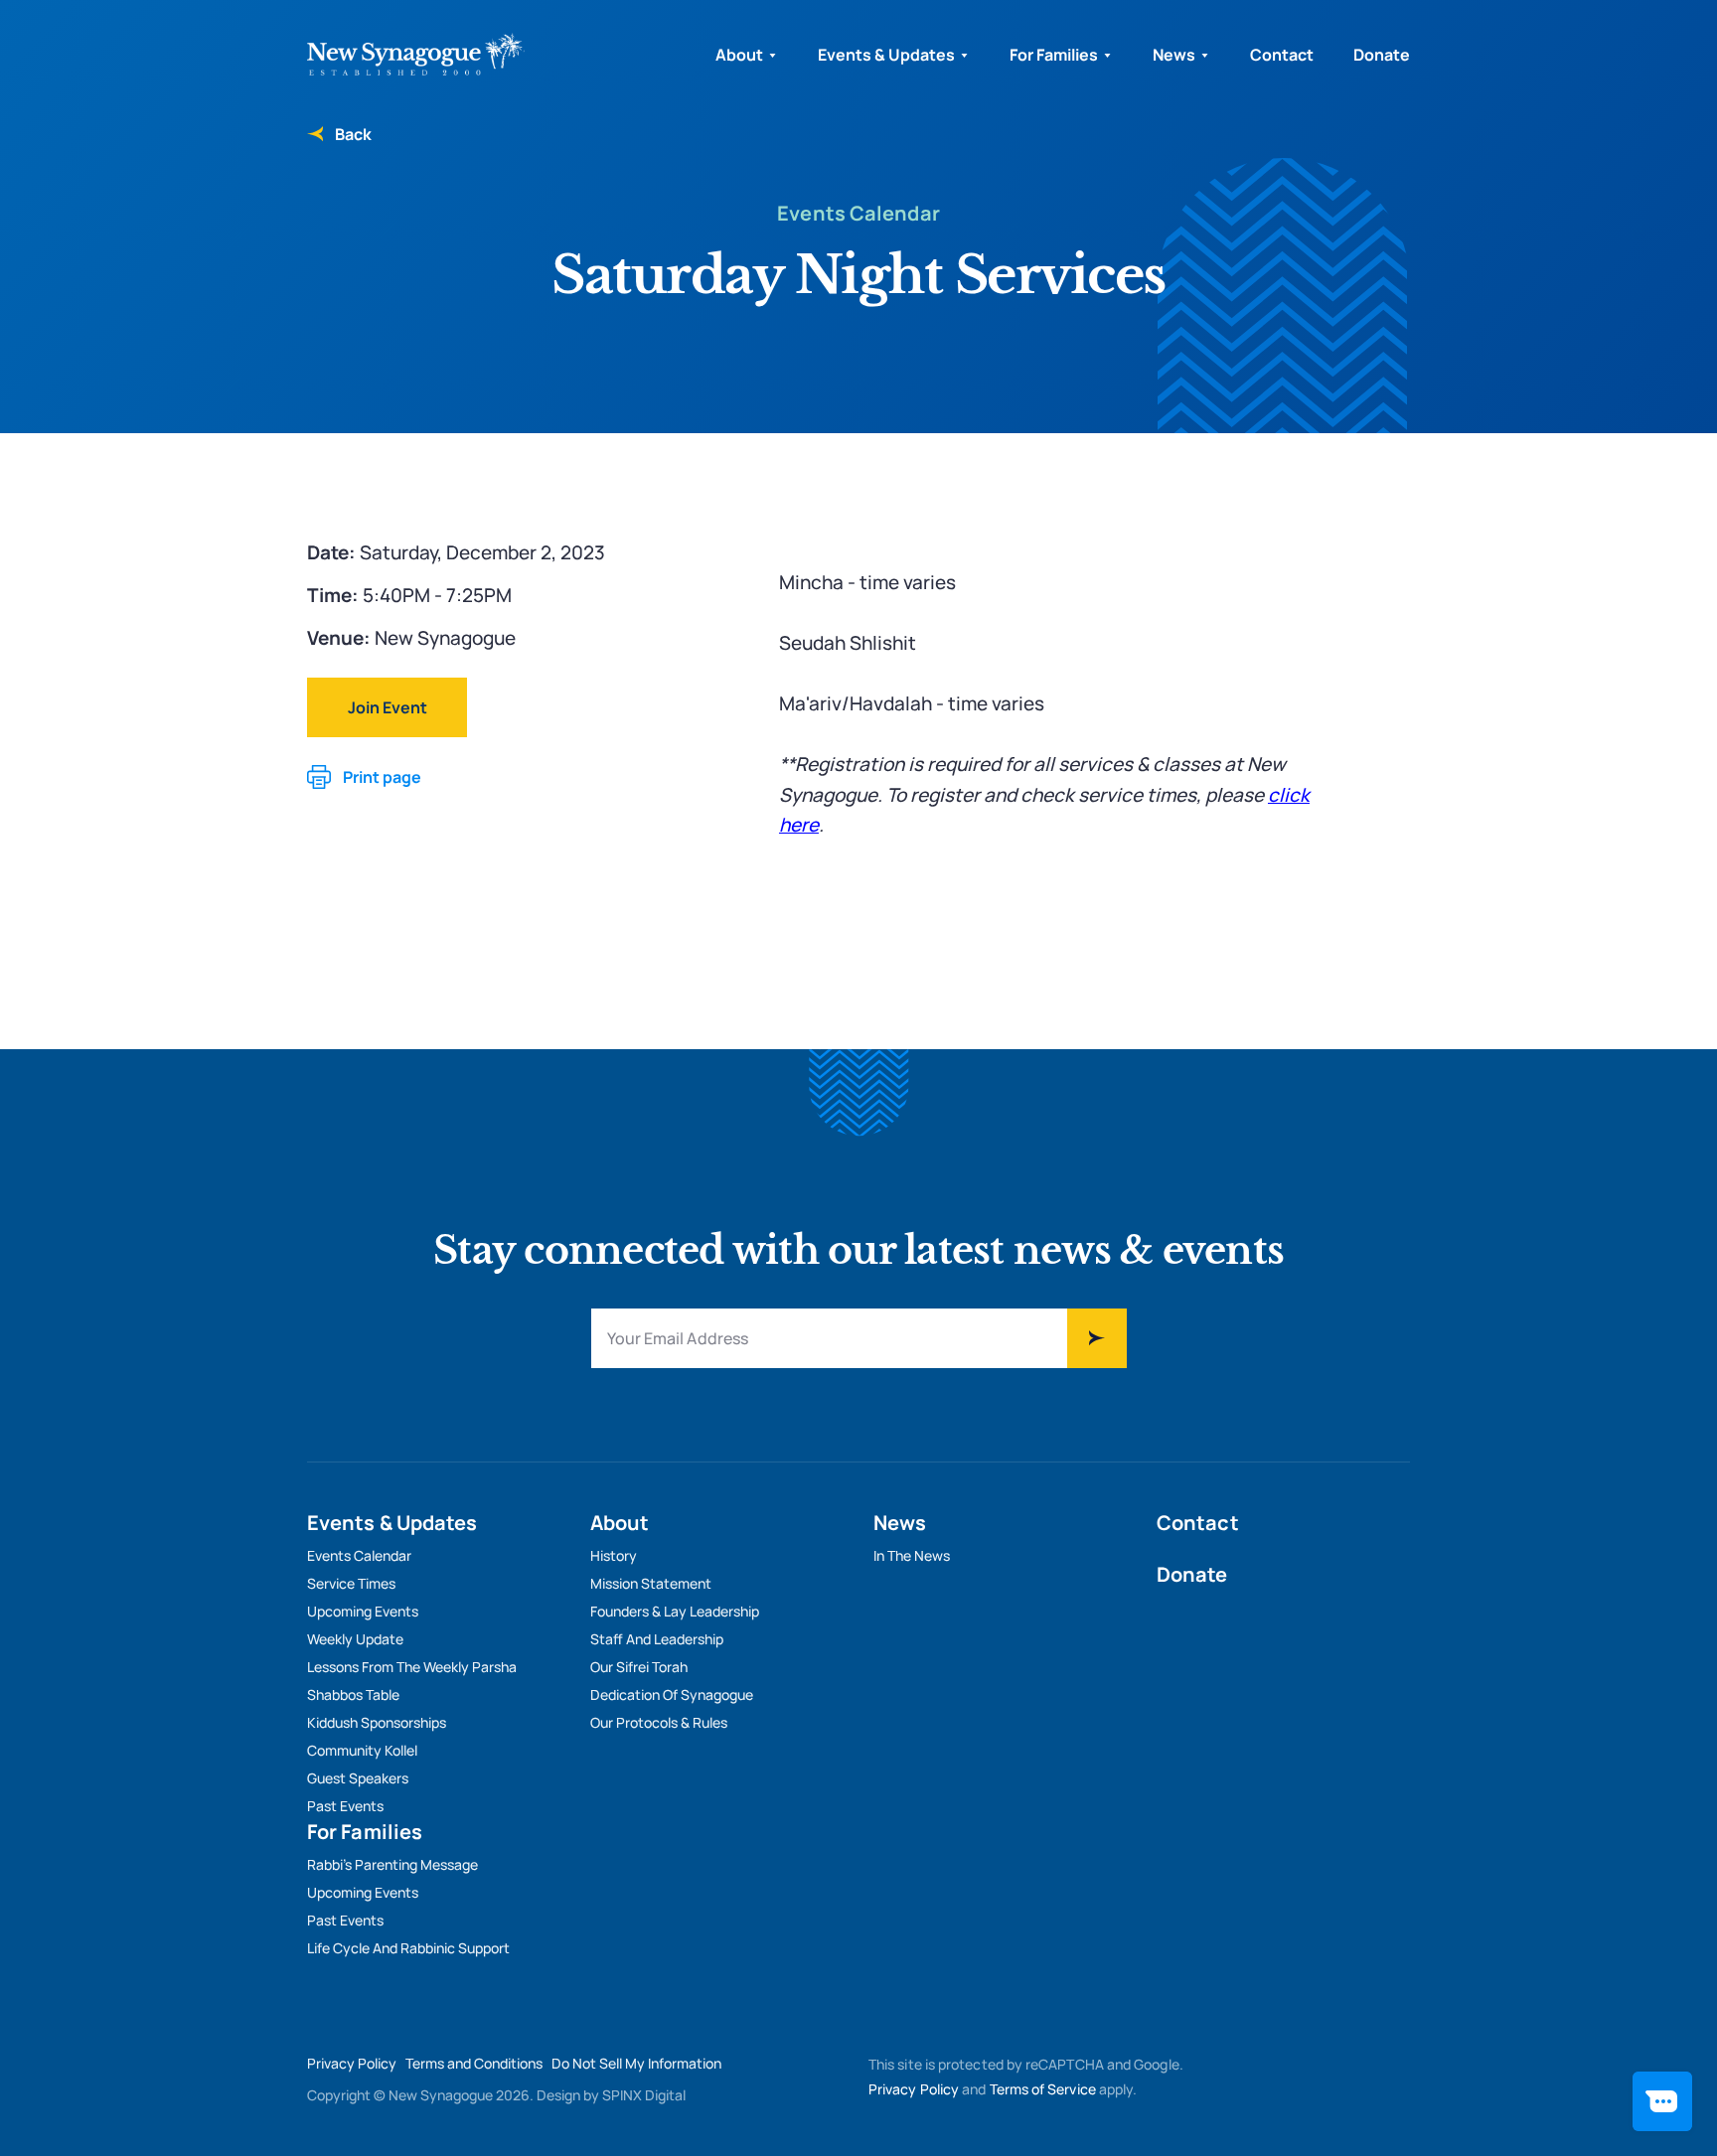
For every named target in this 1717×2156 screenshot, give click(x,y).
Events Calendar (359, 1555)
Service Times (351, 1583)
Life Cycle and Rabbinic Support (408, 1948)
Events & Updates (886, 55)
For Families (1054, 55)
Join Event (388, 707)
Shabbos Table (353, 1694)
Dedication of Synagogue (672, 1694)
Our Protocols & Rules (659, 1722)
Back (353, 134)
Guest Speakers (358, 1778)
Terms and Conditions (474, 2063)
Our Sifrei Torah (639, 1667)
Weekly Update (355, 1639)
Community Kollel (362, 1750)
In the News (912, 1555)
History (614, 1555)
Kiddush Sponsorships (377, 1722)
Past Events (345, 1806)
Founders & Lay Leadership (675, 1611)
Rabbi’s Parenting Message (392, 1864)
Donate (1382, 55)
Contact (1282, 55)
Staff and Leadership (657, 1639)
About (739, 55)
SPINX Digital (644, 2095)
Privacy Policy (352, 2063)
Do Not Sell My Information (636, 2063)
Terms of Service (1043, 2089)
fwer (1097, 1338)
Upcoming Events (363, 1611)
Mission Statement (651, 1583)
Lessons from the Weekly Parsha (412, 1667)
